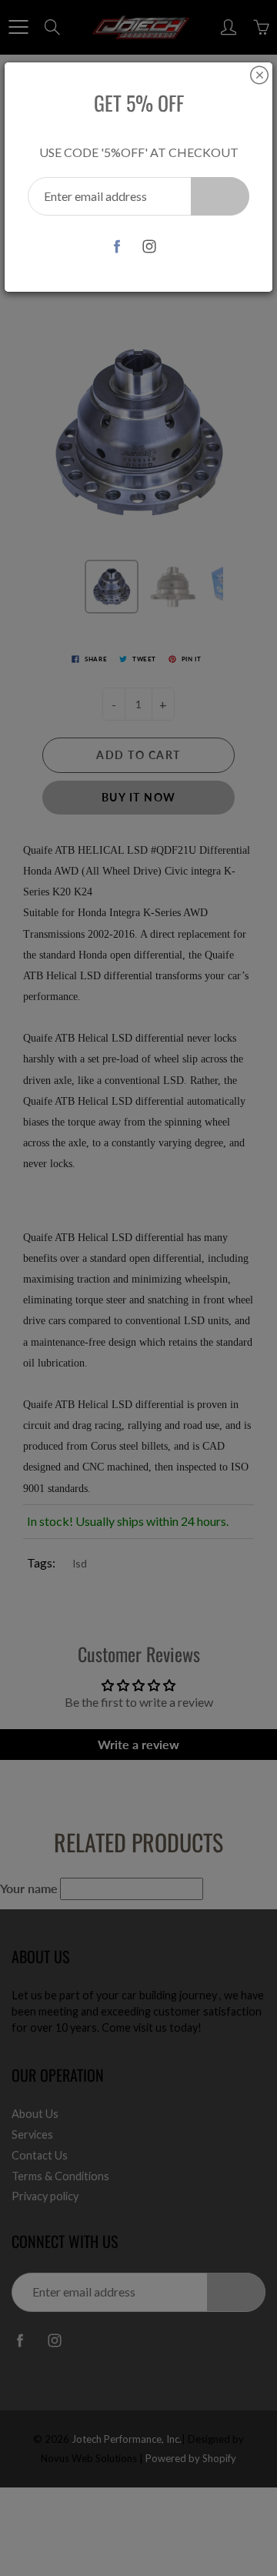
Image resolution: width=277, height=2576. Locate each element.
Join (220, 196)
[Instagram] (150, 246)
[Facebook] (117, 246)
